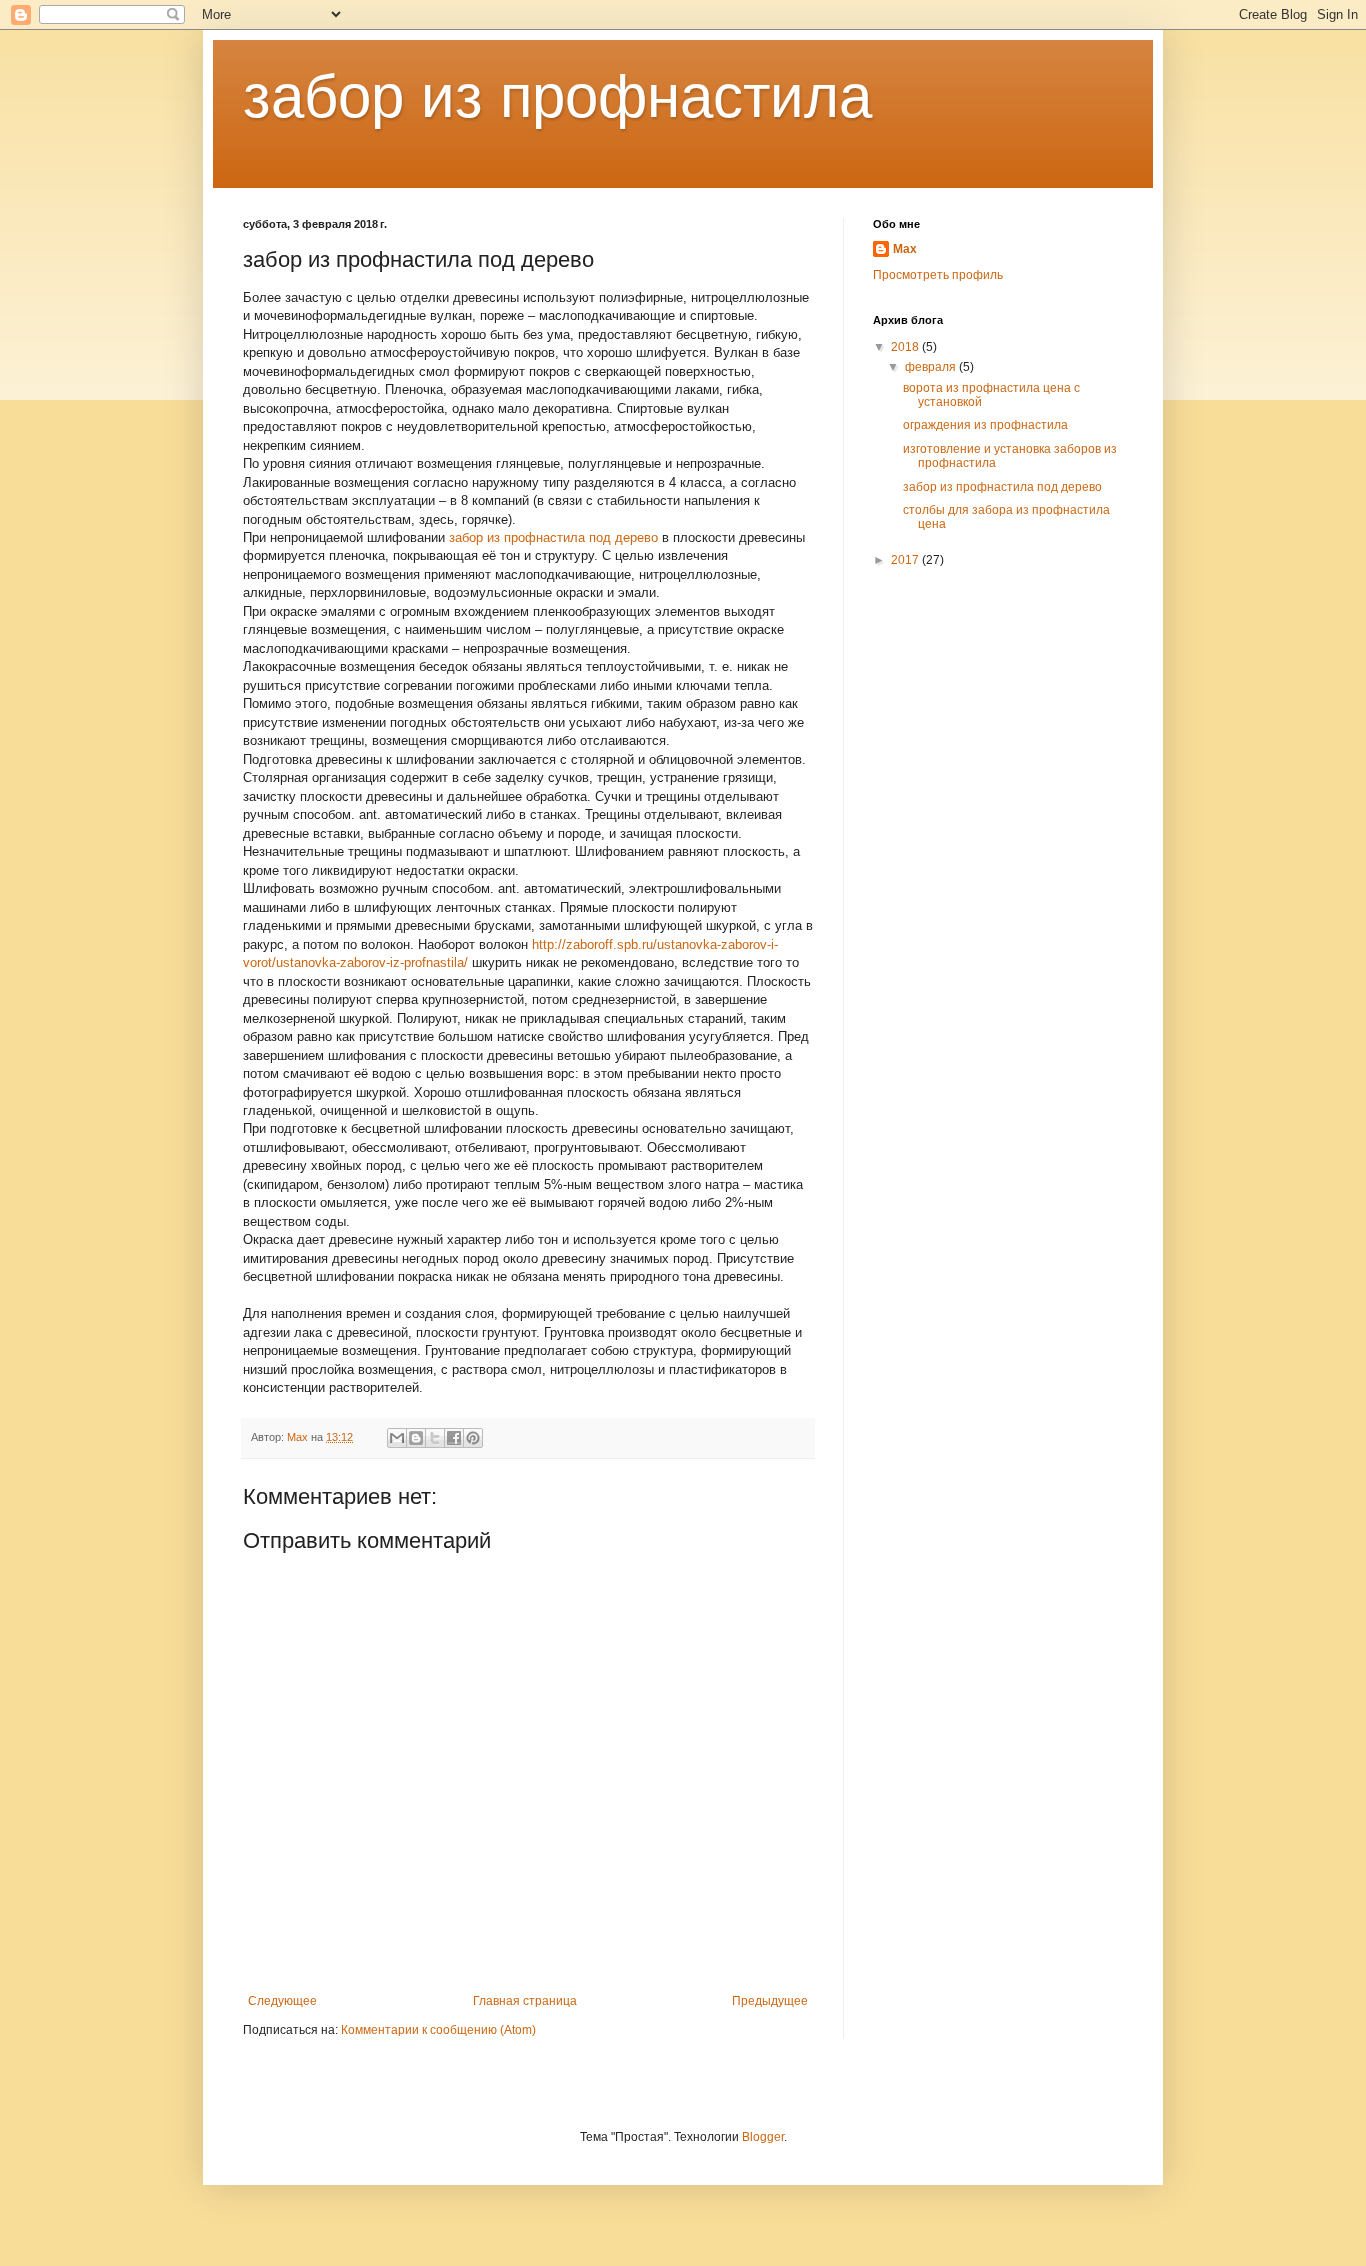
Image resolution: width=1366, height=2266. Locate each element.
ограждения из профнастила (985, 425)
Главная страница (525, 2001)
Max (905, 249)
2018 (906, 347)
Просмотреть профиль (938, 275)
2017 (906, 560)
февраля (932, 367)
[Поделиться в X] (435, 1438)
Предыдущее (770, 2001)
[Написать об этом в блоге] (416, 1438)
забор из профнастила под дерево (553, 537)
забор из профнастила (557, 96)
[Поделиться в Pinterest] (473, 1438)
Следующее (282, 2001)
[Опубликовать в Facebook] (454, 1438)
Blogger (763, 2137)
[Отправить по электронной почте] (397, 1438)
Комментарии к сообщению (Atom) (438, 2030)
